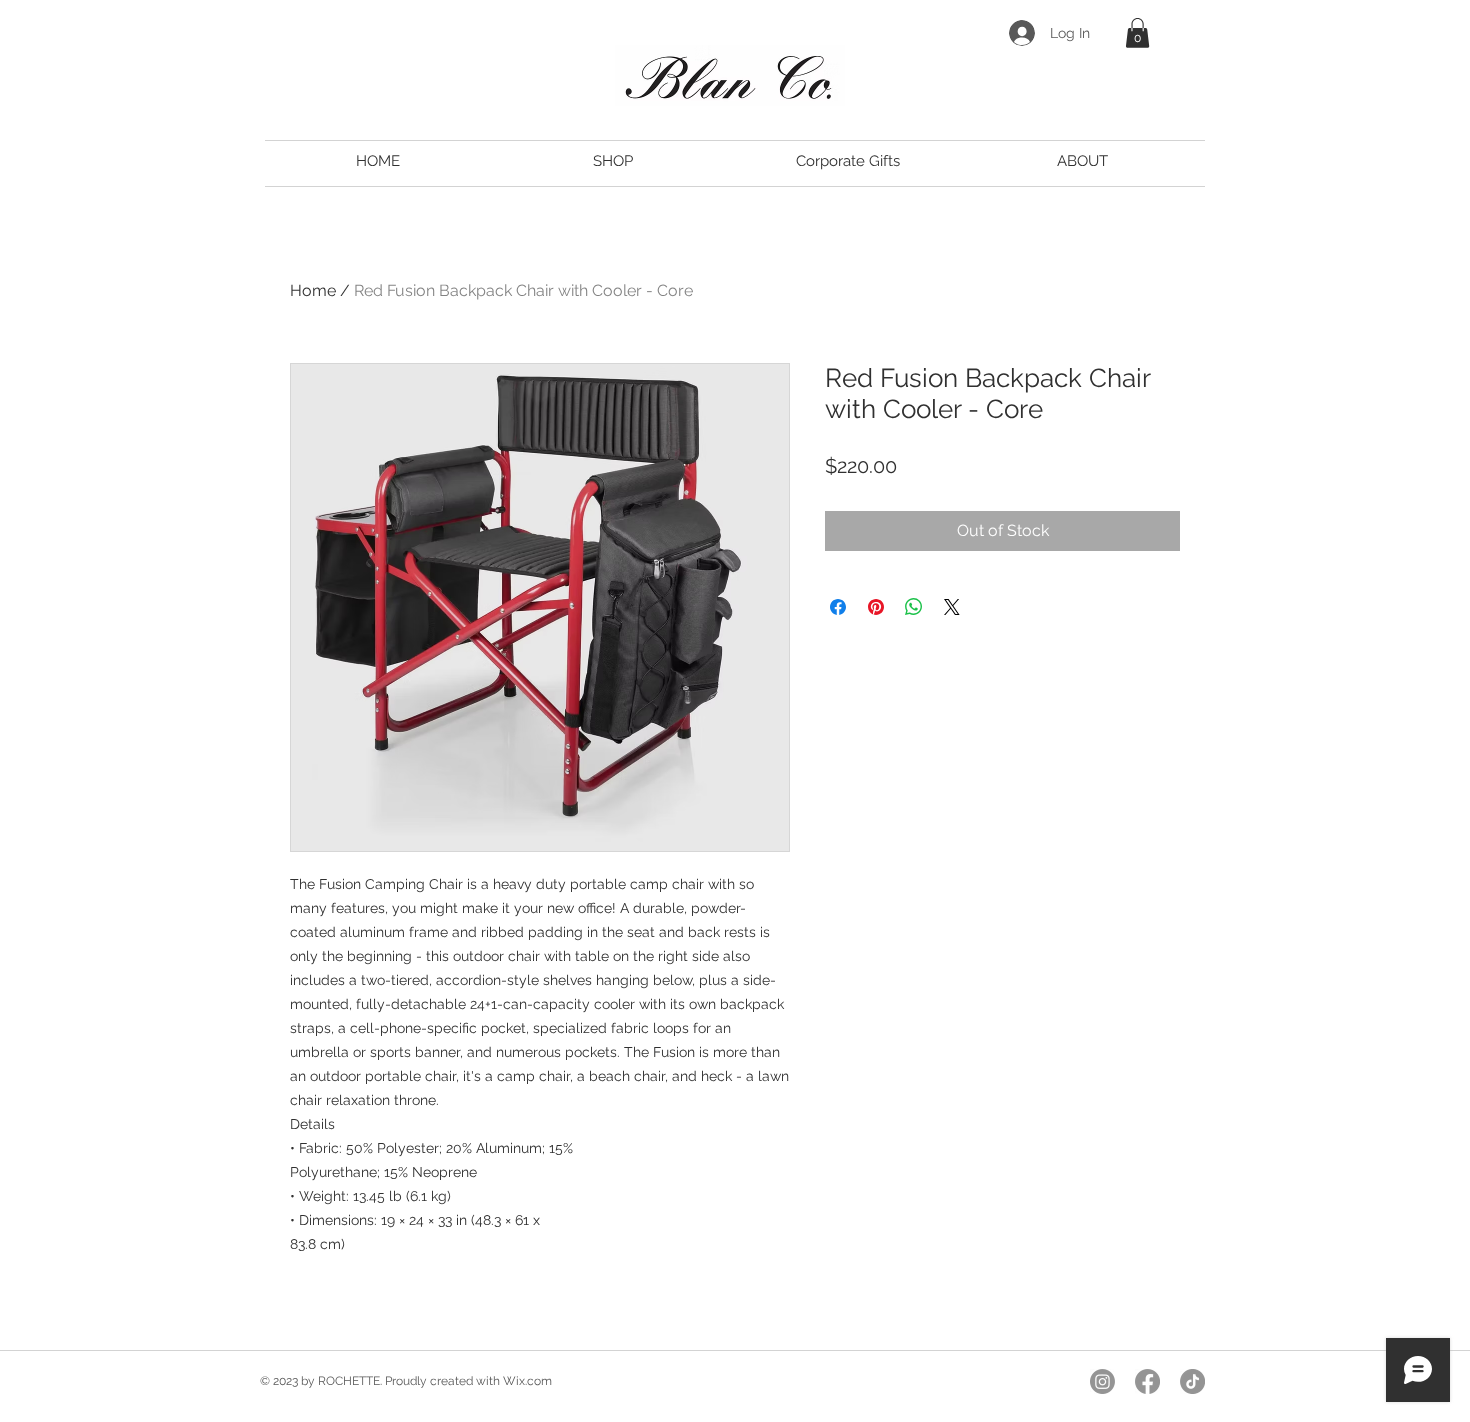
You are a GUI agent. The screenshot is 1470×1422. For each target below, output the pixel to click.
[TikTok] (1192, 1381)
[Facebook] (1147, 1381)
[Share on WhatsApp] (914, 607)
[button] (1137, 33)
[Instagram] (1102, 1381)
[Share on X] (952, 607)
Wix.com (527, 1381)
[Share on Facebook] (838, 607)
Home (313, 290)
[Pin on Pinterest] (876, 607)
